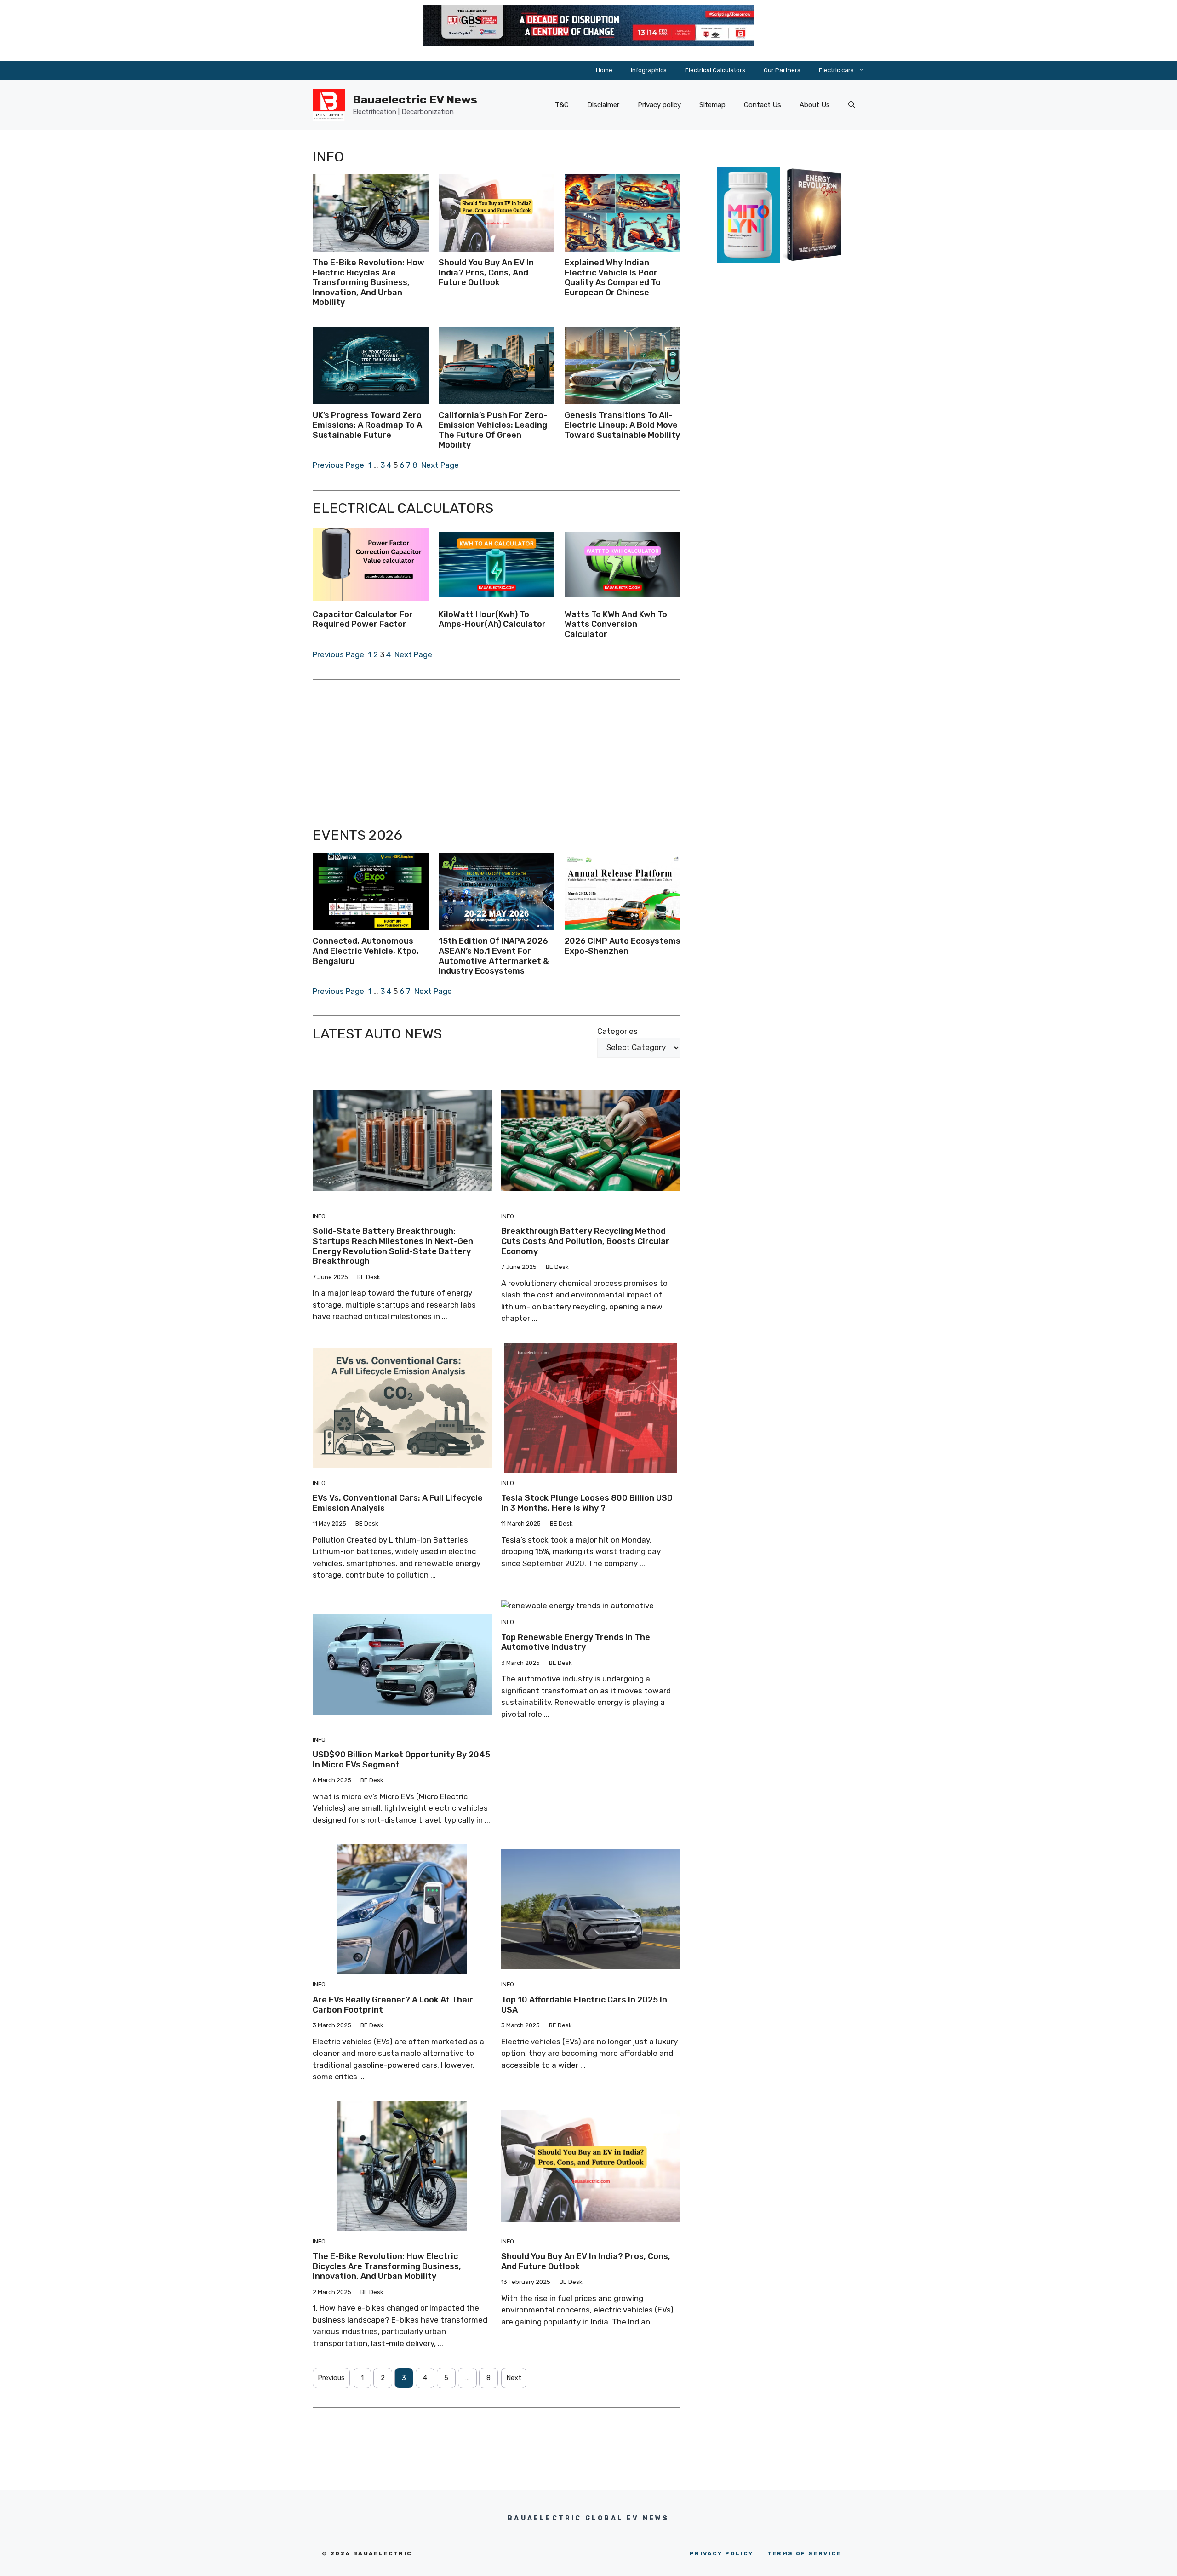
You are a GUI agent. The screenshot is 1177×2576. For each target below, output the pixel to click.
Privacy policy (659, 105)
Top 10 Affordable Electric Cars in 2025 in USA (584, 2005)
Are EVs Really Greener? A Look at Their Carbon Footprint (393, 2005)
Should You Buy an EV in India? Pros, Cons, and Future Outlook (586, 2261)
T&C (562, 105)
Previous (331, 2378)
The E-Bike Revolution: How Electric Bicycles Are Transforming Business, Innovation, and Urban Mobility (387, 2266)
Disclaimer (603, 105)
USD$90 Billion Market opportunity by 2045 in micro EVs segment (401, 1760)
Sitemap (712, 105)
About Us (815, 105)
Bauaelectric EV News (415, 100)
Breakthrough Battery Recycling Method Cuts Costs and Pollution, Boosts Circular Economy (585, 1241)
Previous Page (338, 465)
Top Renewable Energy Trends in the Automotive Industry (576, 1642)
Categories (617, 1031)
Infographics (649, 70)
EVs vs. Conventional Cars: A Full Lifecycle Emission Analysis (398, 1503)
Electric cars (836, 70)
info (319, 1216)
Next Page (440, 465)
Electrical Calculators (715, 70)
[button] (852, 105)
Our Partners (782, 70)
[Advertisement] (497, 753)
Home (604, 70)
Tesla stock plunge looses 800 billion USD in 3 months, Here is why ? (587, 1503)
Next (514, 2378)
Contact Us (763, 105)
